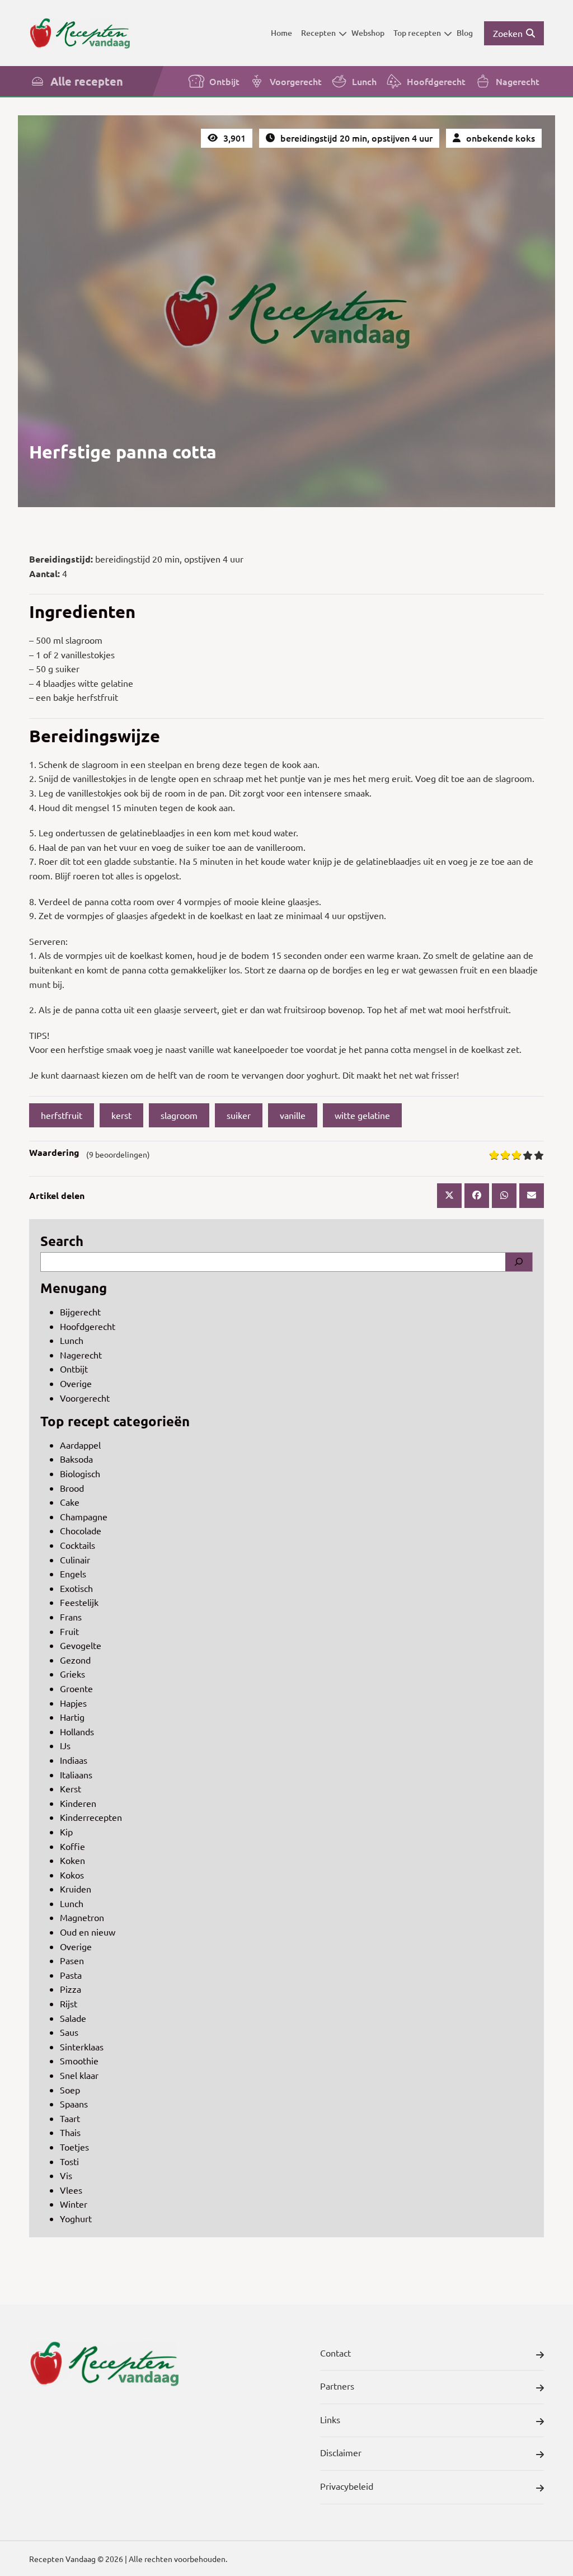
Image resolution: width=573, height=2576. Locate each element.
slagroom (179, 1115)
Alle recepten (87, 81)
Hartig (72, 1717)
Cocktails (78, 1545)
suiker (239, 1115)
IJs (65, 1745)
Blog (465, 33)
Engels (73, 1573)
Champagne (84, 1516)
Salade (73, 2018)
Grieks (72, 1674)
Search (62, 1241)
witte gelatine (362, 1115)
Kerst (71, 1788)
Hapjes (73, 1703)
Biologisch (80, 1473)
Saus (69, 2032)
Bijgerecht (80, 1312)
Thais (70, 2132)
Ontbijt (224, 81)
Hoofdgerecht (436, 81)
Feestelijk (79, 1602)
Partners (337, 2386)
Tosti (69, 2161)
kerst (121, 1115)
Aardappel (80, 1445)
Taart (70, 2118)
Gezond (75, 1660)
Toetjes (74, 2147)
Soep (70, 2090)
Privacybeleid (347, 2486)
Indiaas (74, 1760)
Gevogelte (81, 1645)
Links (330, 2419)
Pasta (71, 1975)
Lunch (364, 81)
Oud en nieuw (88, 1932)
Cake (70, 1502)
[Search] (519, 1262)
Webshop (368, 33)
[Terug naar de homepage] (79, 33)
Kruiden (76, 1889)
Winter (74, 2204)
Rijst (69, 2003)
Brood (72, 1488)
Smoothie (79, 2060)
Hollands (77, 1731)
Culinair (75, 1559)
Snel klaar (79, 2075)
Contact (335, 2353)
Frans (71, 1617)
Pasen (72, 1960)
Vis (66, 2175)
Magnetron (82, 1917)
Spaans (74, 2104)
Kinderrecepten (91, 1817)
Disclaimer (341, 2452)
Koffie (72, 1846)
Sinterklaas (82, 2046)
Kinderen (78, 1803)
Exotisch (76, 1588)
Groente (76, 1688)
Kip (66, 1832)
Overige (76, 1383)
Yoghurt (76, 2218)
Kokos (72, 1875)
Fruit (69, 1631)
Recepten (318, 33)
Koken (72, 1860)
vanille (293, 1115)
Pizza (71, 1989)
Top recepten (417, 33)
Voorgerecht (296, 81)
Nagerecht (518, 81)
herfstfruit (62, 1115)
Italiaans (76, 1774)
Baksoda (76, 1459)
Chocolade (81, 1530)
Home (281, 33)
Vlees (71, 2190)
